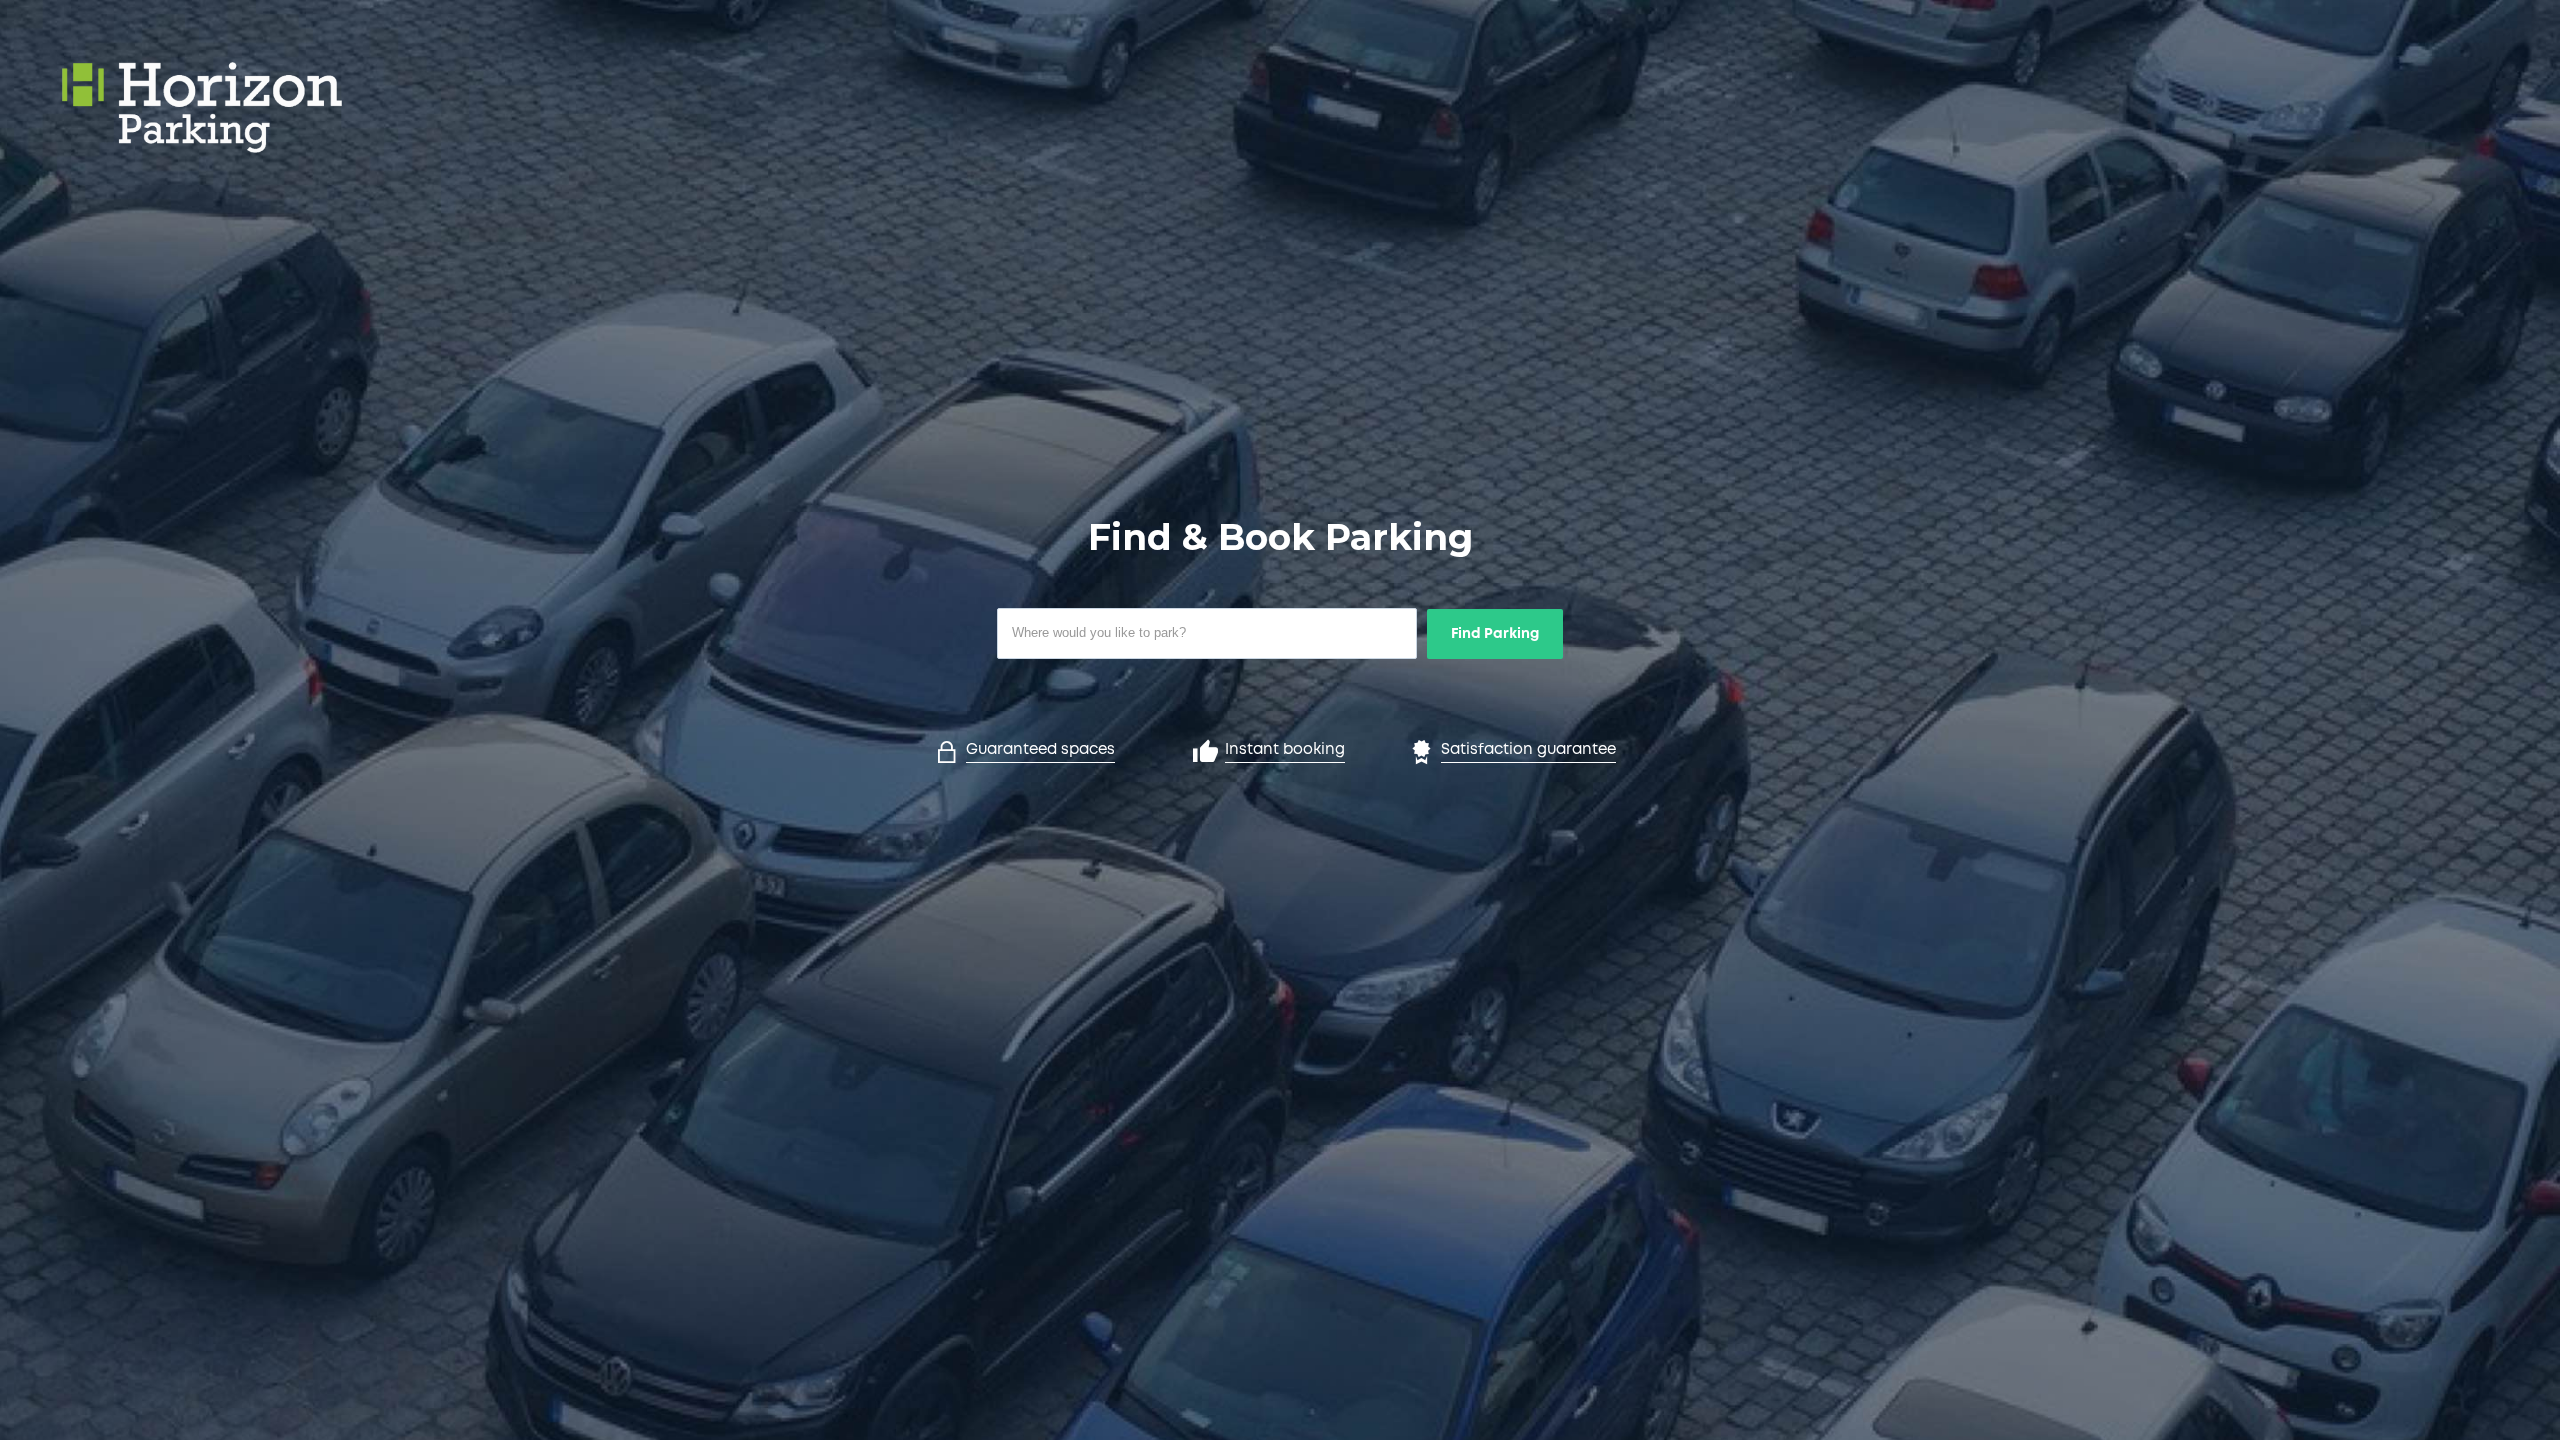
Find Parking (1495, 634)
